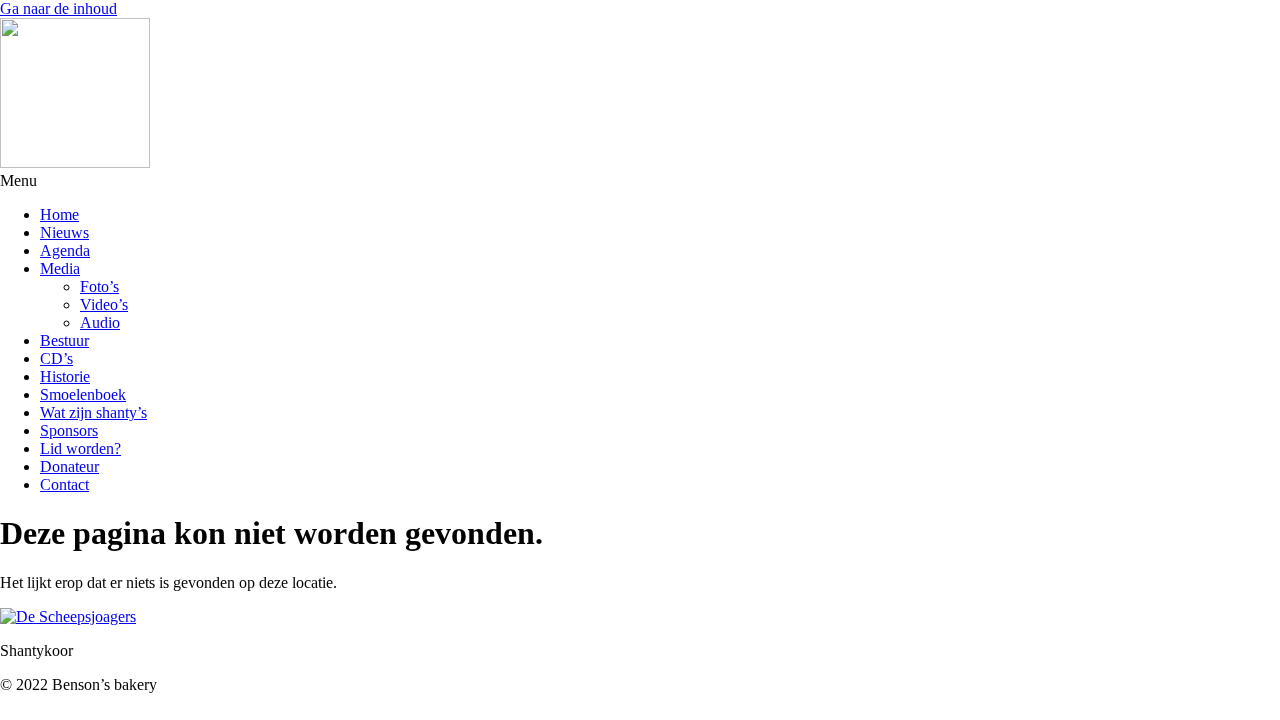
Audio (100, 322)
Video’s (104, 304)
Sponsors (69, 430)
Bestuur (64, 340)
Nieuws (64, 232)
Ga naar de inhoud (58, 8)
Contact (64, 484)
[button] (640, 181)
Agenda (65, 250)
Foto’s (99, 286)
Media (60, 268)
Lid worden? (80, 448)
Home (59, 214)
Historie (65, 376)
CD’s (56, 358)
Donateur (69, 466)
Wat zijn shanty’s (93, 412)
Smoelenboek (83, 394)
